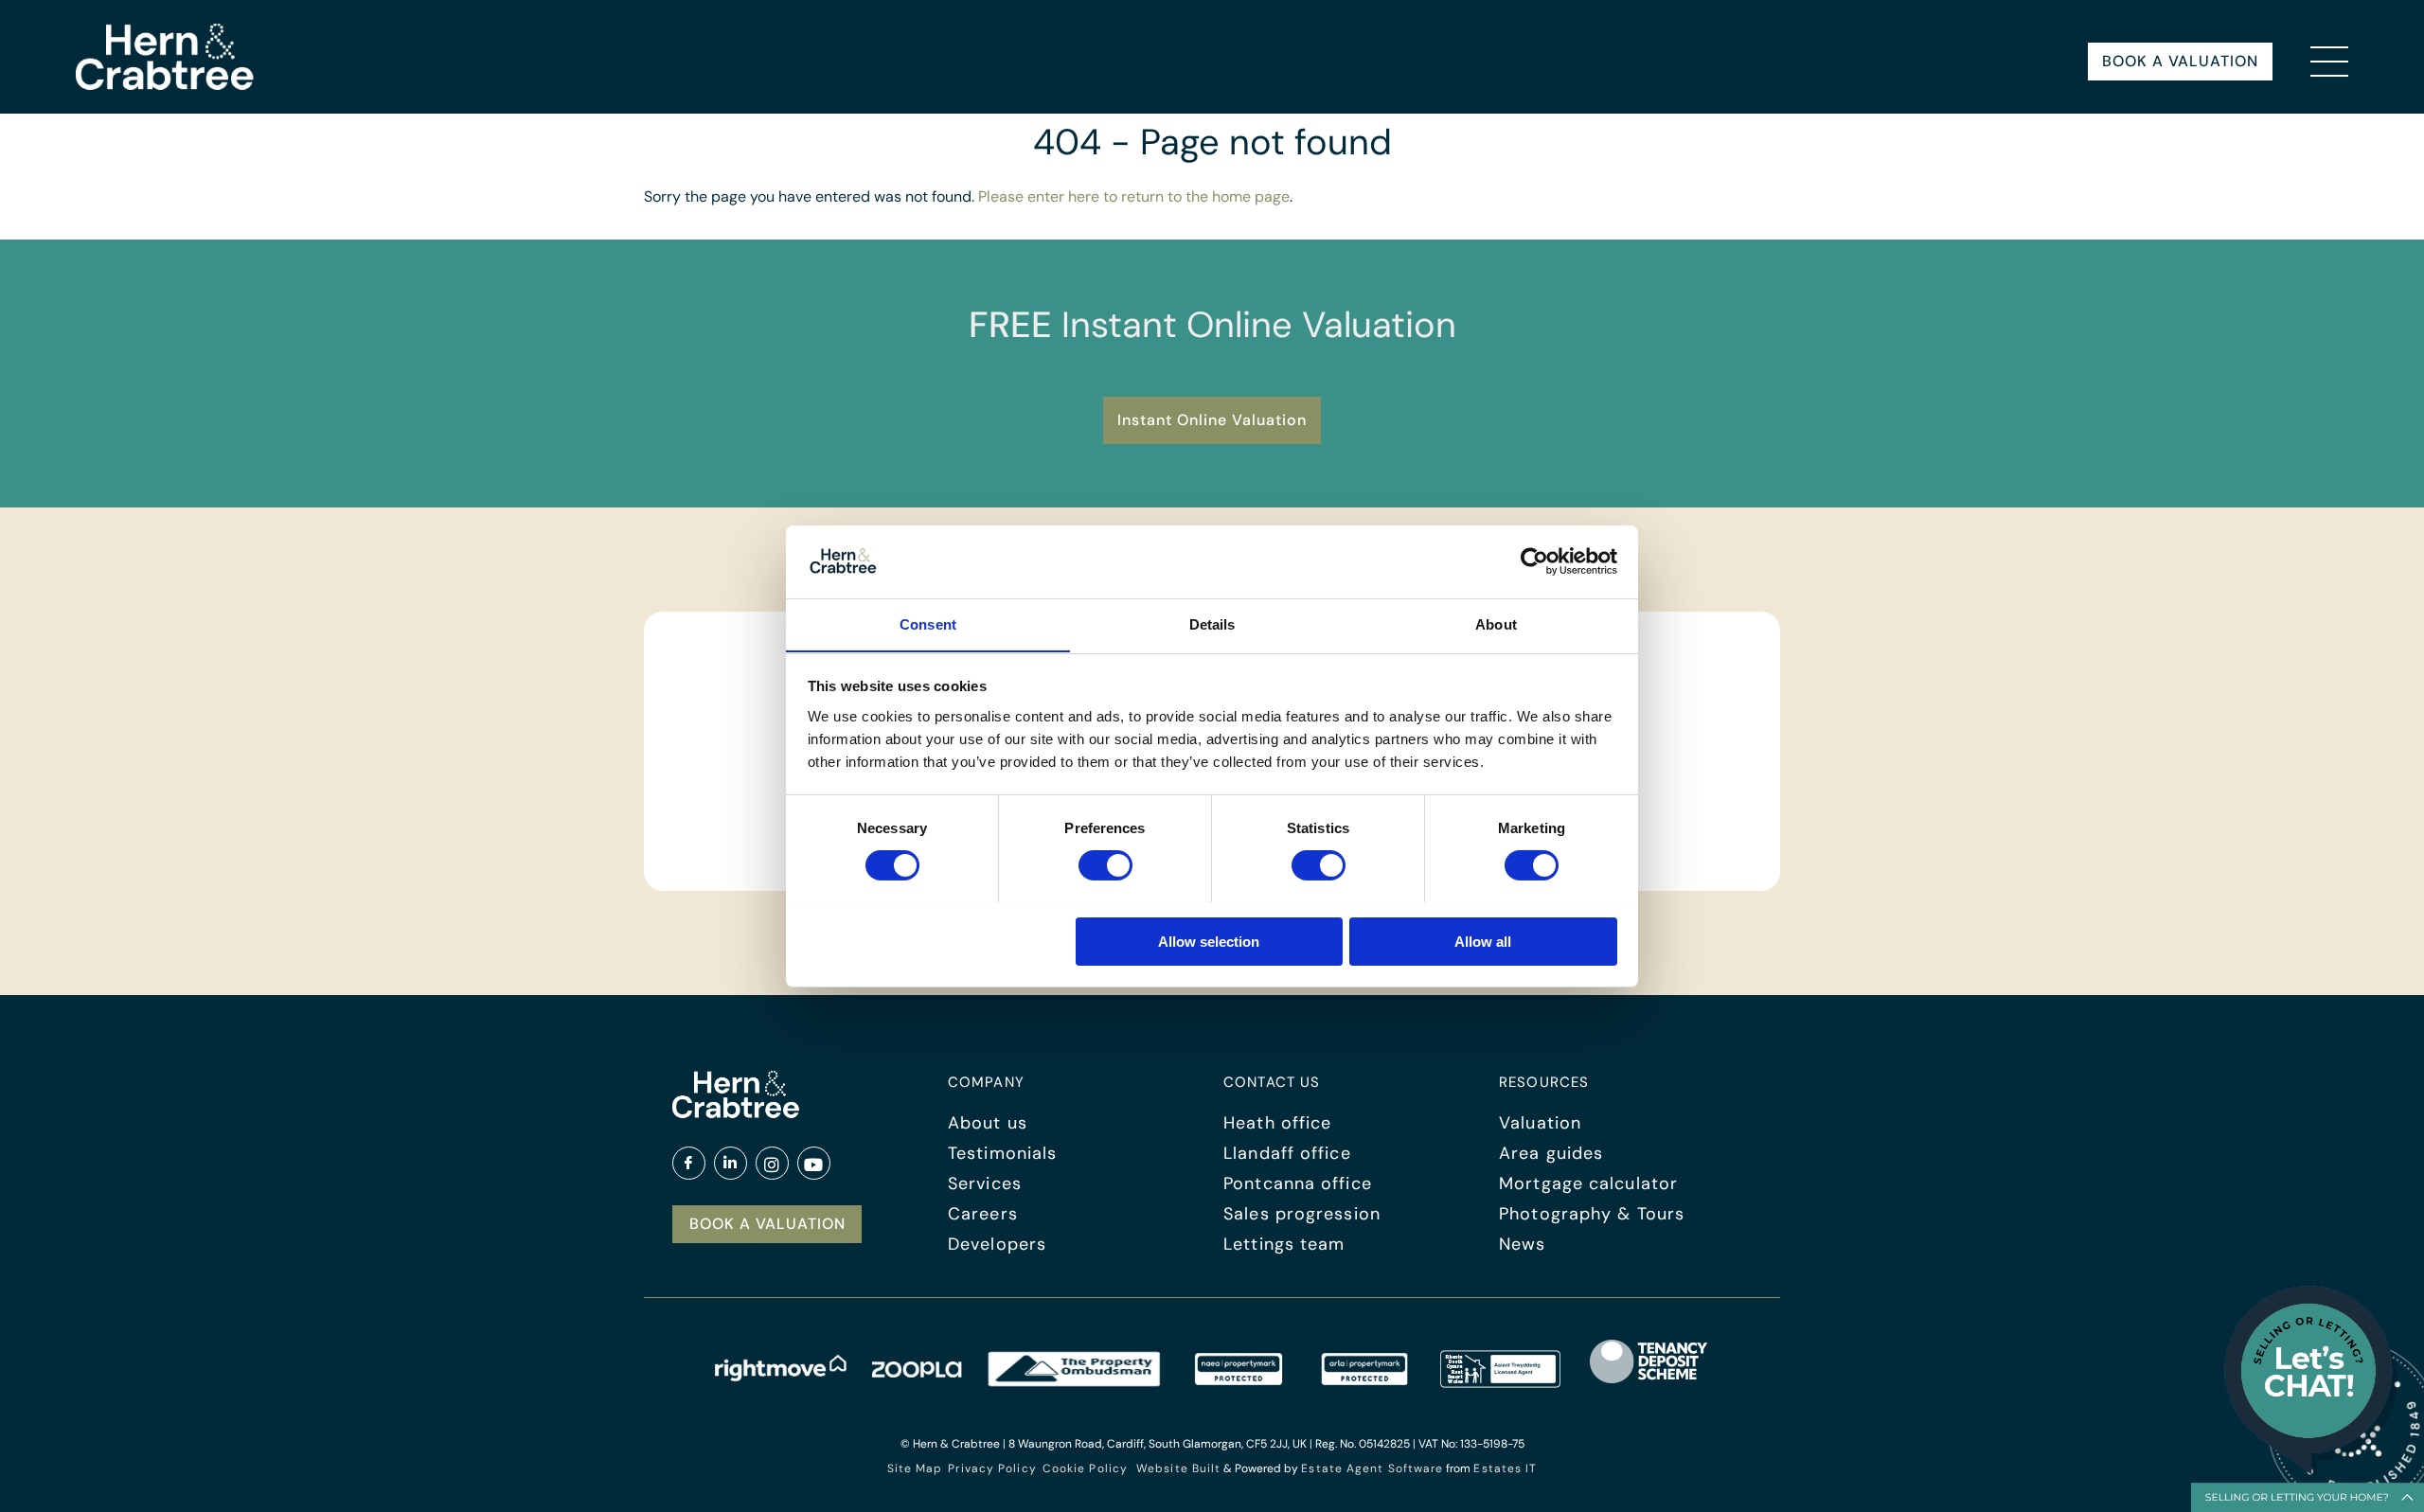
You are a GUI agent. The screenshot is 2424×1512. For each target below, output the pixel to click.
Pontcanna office (1298, 1183)
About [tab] (1496, 623)
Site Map (915, 1468)
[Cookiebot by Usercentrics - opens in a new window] (1534, 561)
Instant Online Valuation (1212, 420)
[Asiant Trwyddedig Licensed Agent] (1501, 1382)
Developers (997, 1244)
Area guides (1551, 1153)
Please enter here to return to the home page (1134, 196)
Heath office (1277, 1123)
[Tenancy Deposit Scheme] (1649, 1382)
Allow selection (1209, 941)
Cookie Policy (1085, 1468)
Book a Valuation (2180, 61)
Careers (983, 1214)
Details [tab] (1212, 623)
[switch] (1105, 865)
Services (985, 1183)
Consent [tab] (928, 623)
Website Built (1178, 1468)
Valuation (1540, 1123)
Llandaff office (1287, 1153)
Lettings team (1284, 1244)
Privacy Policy (992, 1468)
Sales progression (1302, 1214)
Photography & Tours (1592, 1214)
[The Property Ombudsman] (1075, 1382)
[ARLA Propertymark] (1364, 1382)
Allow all (1483, 941)
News (1522, 1244)
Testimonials (1002, 1153)
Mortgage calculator (1588, 1183)
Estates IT (1505, 1468)
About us (988, 1123)
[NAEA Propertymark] (1239, 1382)
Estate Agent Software (1372, 1468)
